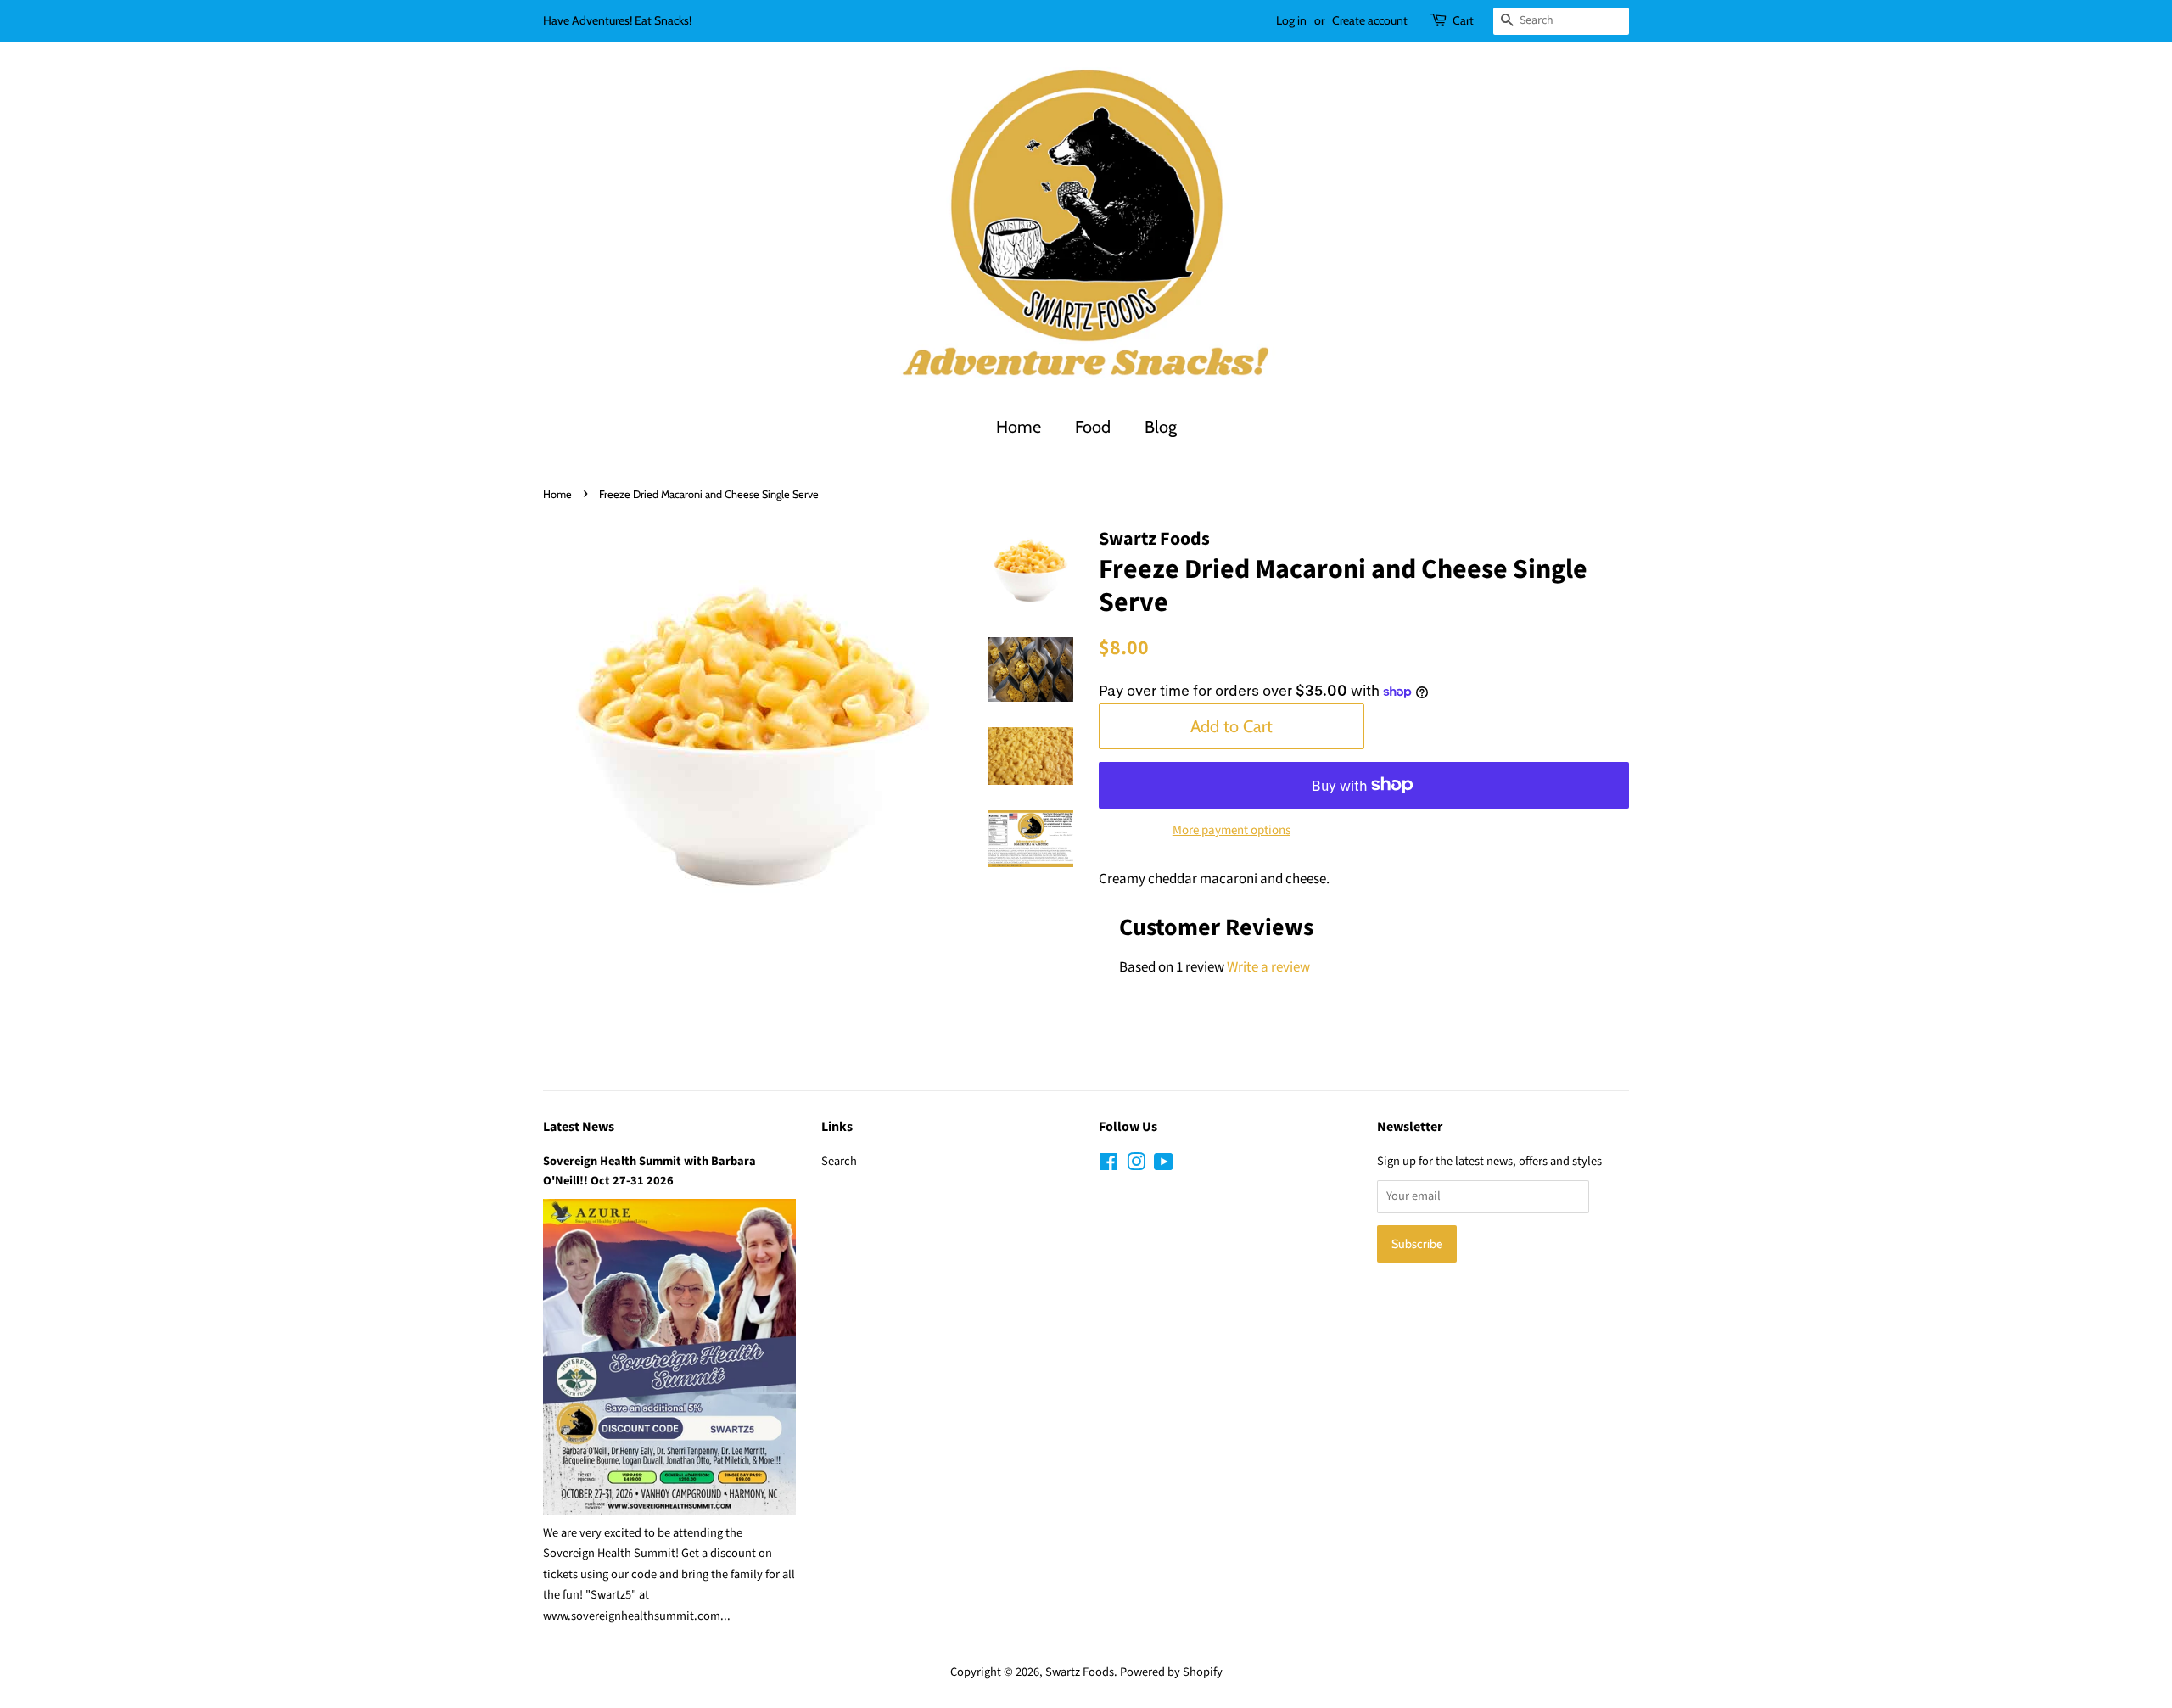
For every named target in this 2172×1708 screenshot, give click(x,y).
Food (1093, 427)
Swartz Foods (1080, 1672)
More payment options (1232, 830)
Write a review (1268, 967)
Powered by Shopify (1171, 1672)
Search (839, 1161)
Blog (1161, 427)
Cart (1463, 20)
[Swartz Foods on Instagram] (1136, 1165)
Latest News (579, 1127)
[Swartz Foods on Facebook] (1108, 1165)
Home (1019, 427)
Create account (1370, 20)
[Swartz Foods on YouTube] (1164, 1165)
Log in (1291, 20)
